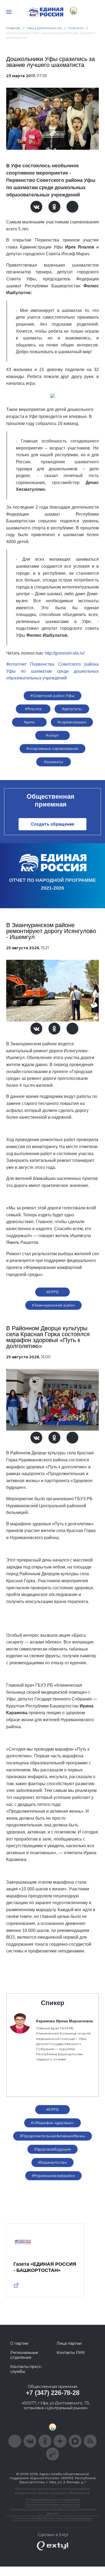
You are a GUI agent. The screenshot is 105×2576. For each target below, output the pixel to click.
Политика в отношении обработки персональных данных (53, 2511)
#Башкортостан (52, 2162)
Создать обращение (53, 824)
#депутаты (72, 709)
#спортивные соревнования (52, 748)
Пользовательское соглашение (53, 2500)
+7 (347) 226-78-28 (53, 2393)
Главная (13, 28)
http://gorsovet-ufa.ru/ (65, 653)
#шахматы (53, 762)
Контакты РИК (71, 2353)
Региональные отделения (24, 2355)
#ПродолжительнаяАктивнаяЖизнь (52, 2136)
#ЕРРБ (52, 1292)
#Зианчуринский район (53, 1305)
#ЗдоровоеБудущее (53, 2149)
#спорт (52, 735)
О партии (19, 2343)
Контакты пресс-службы (26, 2369)
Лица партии (69, 2343)
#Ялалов (33, 709)
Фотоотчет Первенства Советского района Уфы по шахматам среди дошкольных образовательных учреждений (52, 671)
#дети (29, 722)
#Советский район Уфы (52, 696)
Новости (76, 28)
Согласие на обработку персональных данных (52, 2518)
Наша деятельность (44, 28)
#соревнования (72, 722)
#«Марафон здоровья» (52, 2123)
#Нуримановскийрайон (53, 2176)
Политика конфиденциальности (52, 2504)
